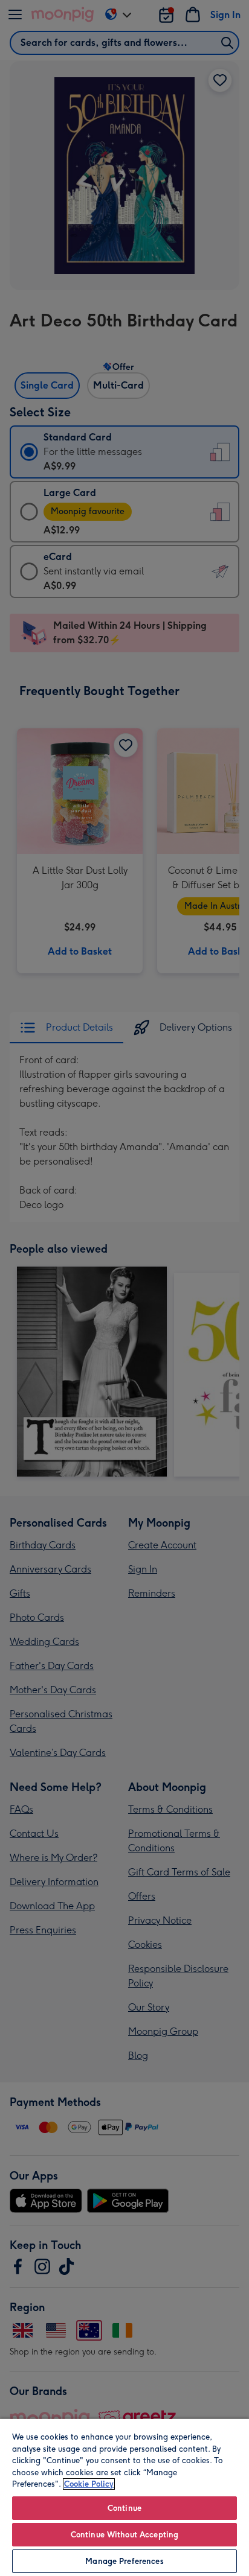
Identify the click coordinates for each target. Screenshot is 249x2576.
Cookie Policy (89, 2484)
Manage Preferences (124, 2561)
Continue (124, 2508)
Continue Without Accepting (124, 2535)
